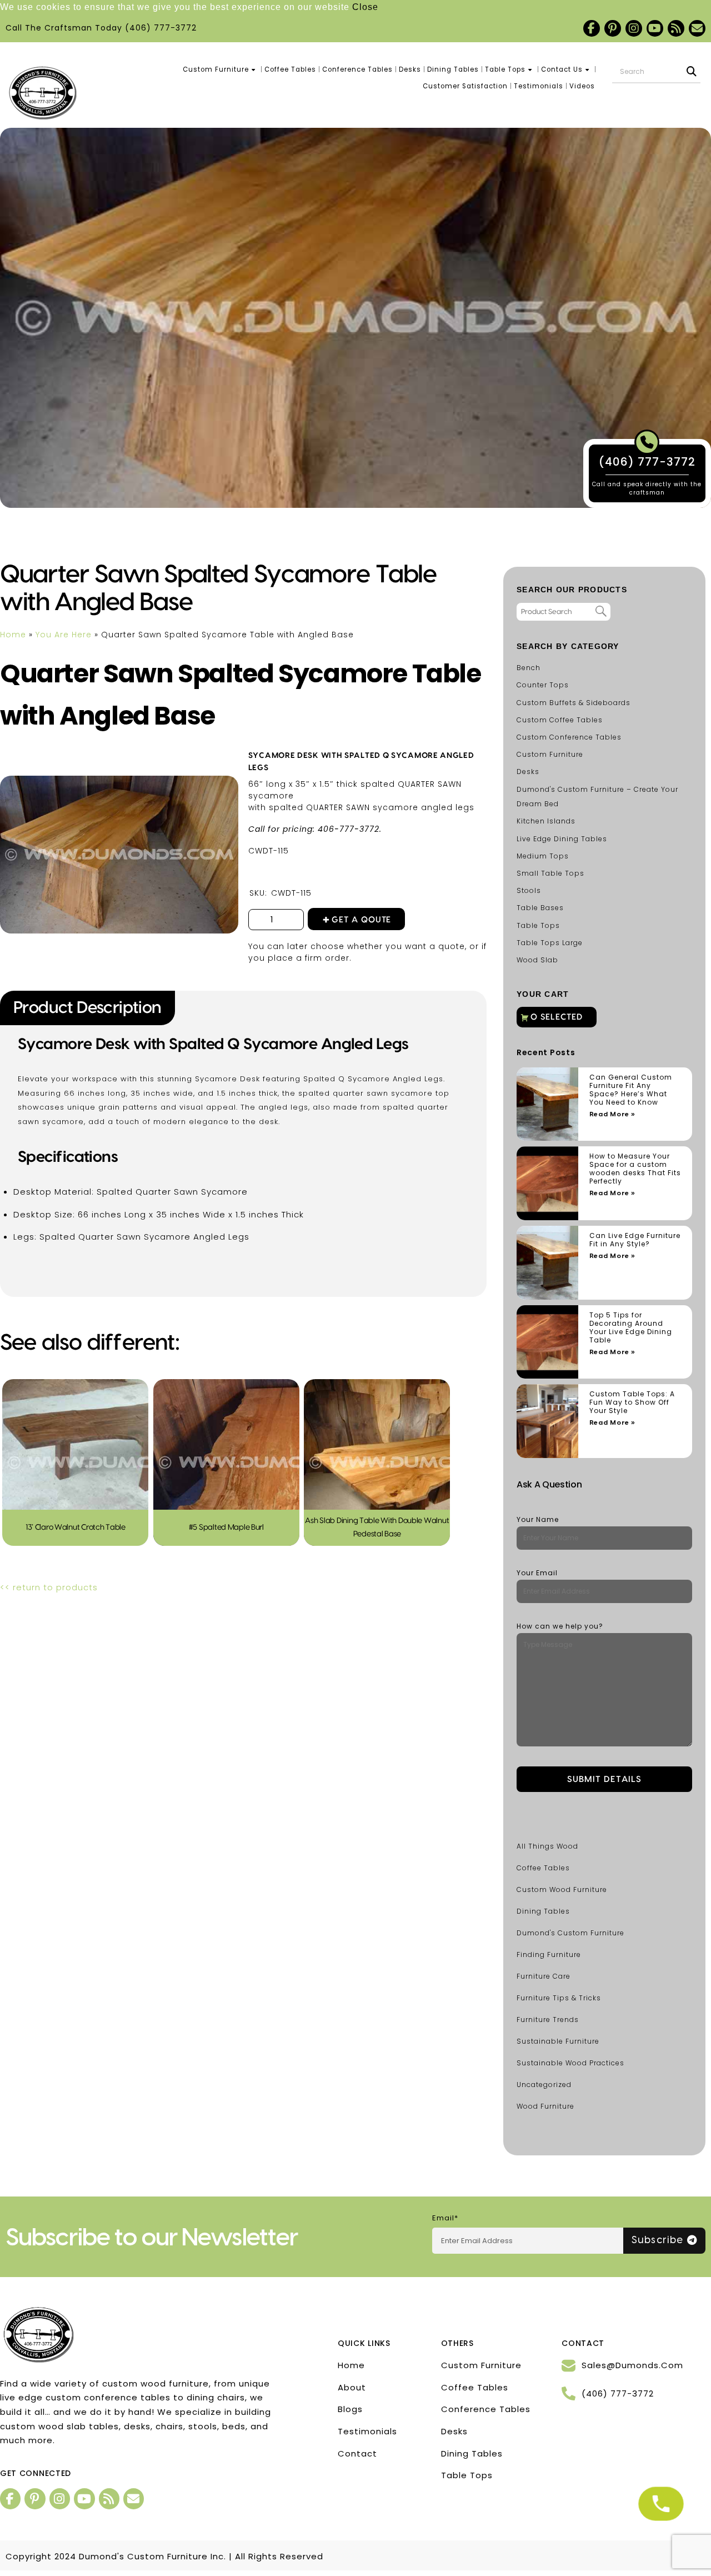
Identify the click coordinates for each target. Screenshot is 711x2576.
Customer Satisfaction (465, 86)
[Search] (692, 72)
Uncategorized (544, 2085)
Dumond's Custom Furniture (570, 1933)
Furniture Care (544, 1976)
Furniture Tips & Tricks (559, 1998)
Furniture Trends (548, 2020)
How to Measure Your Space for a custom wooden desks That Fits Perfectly (635, 1169)
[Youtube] (655, 28)
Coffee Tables (290, 69)
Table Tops (505, 69)
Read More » (612, 1114)
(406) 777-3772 (161, 28)
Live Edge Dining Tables (562, 839)
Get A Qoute (362, 920)
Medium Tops (543, 856)
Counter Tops (543, 685)
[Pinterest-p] (613, 28)
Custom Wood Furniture (562, 1889)
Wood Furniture (545, 2106)
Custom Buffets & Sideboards (574, 703)
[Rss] (676, 28)
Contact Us (562, 69)
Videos (582, 86)
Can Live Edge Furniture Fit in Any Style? (635, 1240)
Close (365, 7)
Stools (529, 890)
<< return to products (49, 1587)
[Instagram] (634, 28)
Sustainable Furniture (558, 2041)
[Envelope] (697, 28)
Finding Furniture (549, 1955)
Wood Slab (537, 960)
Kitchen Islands (546, 821)
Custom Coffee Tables (560, 720)
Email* (445, 2218)
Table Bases (540, 908)
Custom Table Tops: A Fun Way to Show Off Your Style (632, 1402)
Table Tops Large (550, 943)
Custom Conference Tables (569, 737)
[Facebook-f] (592, 28)
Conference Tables (357, 69)
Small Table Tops (550, 873)
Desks (410, 69)
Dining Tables (453, 69)
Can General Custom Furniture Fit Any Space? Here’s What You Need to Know (631, 1090)
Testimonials (539, 86)
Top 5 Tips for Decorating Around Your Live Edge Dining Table (631, 1327)
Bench (529, 668)
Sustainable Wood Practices (570, 2063)
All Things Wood (547, 1846)
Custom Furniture (216, 69)
